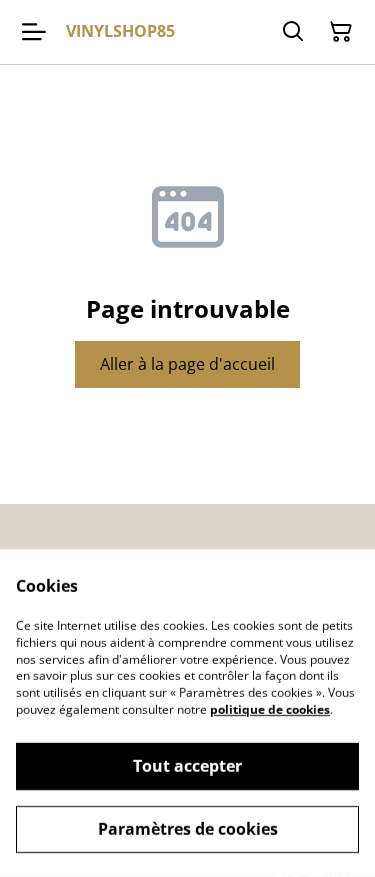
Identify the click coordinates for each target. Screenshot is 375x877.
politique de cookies (270, 709)
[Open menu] (34, 32)
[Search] (293, 32)
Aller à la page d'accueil (187, 364)
